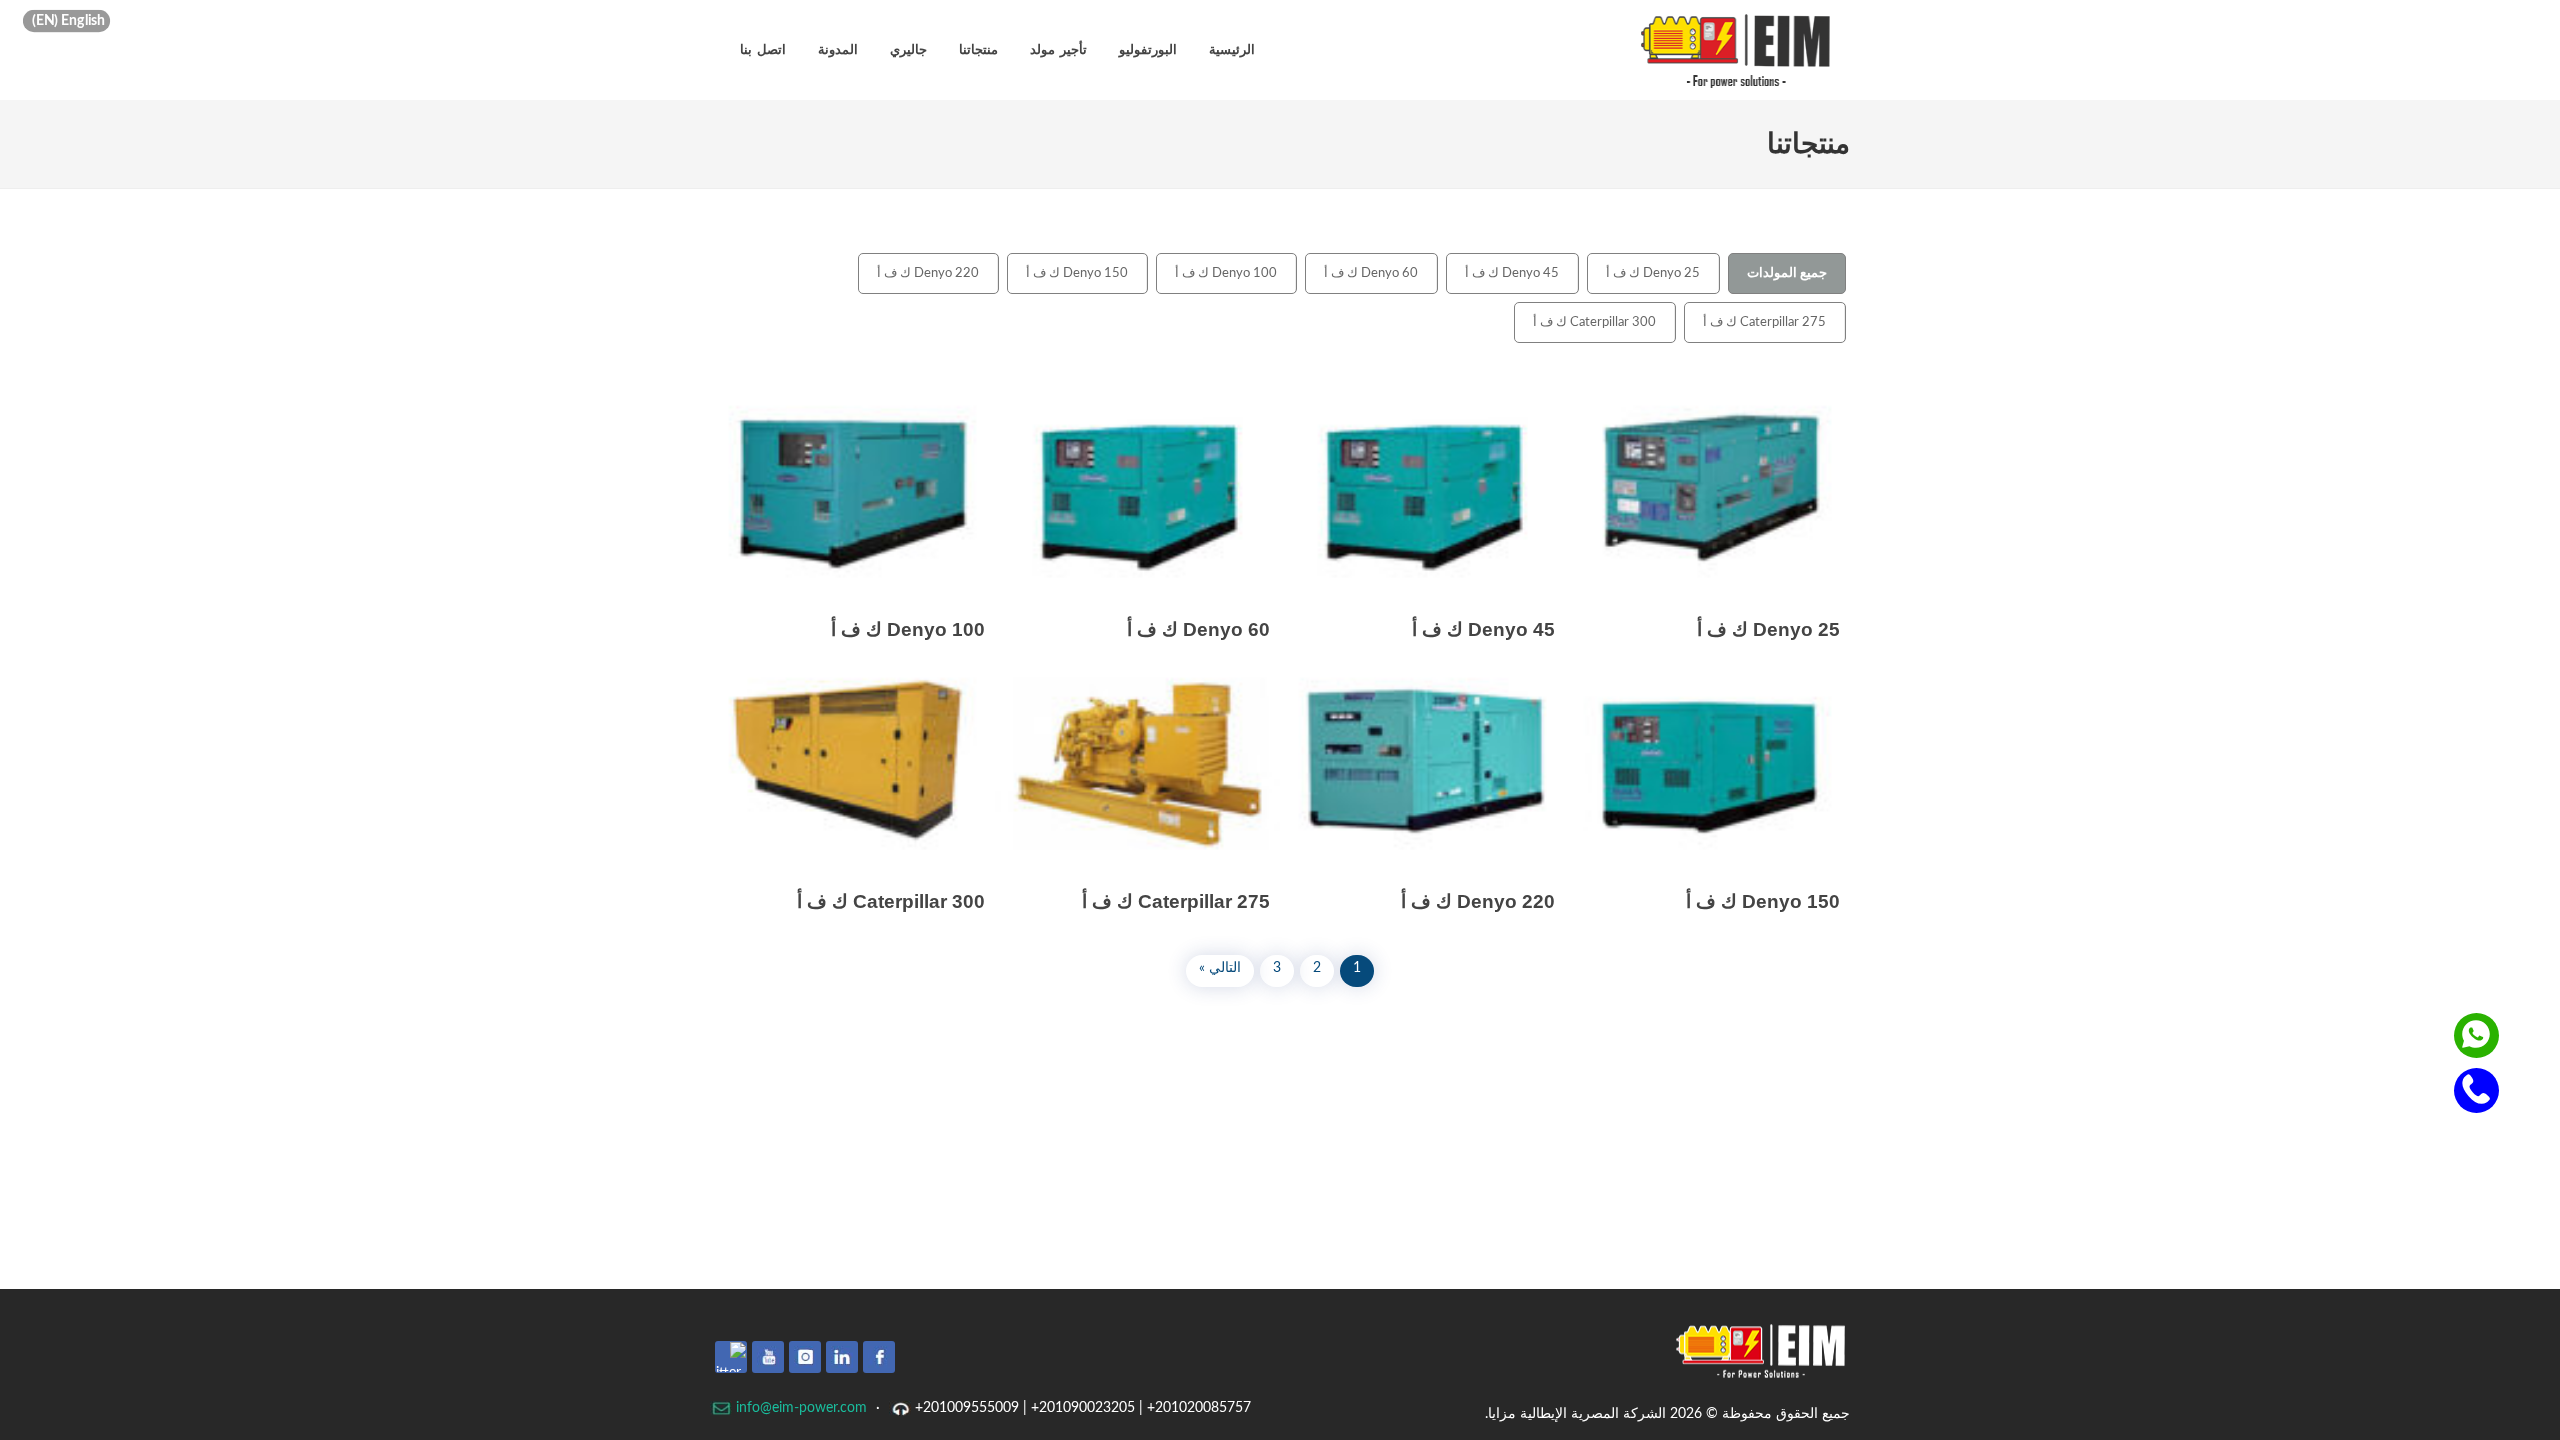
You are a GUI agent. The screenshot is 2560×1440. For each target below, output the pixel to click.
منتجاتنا (978, 49)
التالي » (1220, 968)
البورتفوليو (1148, 49)
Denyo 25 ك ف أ (1653, 273)
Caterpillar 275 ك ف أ (1764, 322)
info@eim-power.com (799, 1408)
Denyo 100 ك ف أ (1226, 273)
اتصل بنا (763, 49)
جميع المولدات (1787, 273)
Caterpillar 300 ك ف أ (1594, 322)
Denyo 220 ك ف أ (928, 273)
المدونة (838, 49)
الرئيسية (1232, 49)
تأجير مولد (1058, 49)
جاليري (908, 49)
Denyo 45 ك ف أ (1512, 273)
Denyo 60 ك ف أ (1371, 273)
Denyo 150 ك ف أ (1077, 273)
